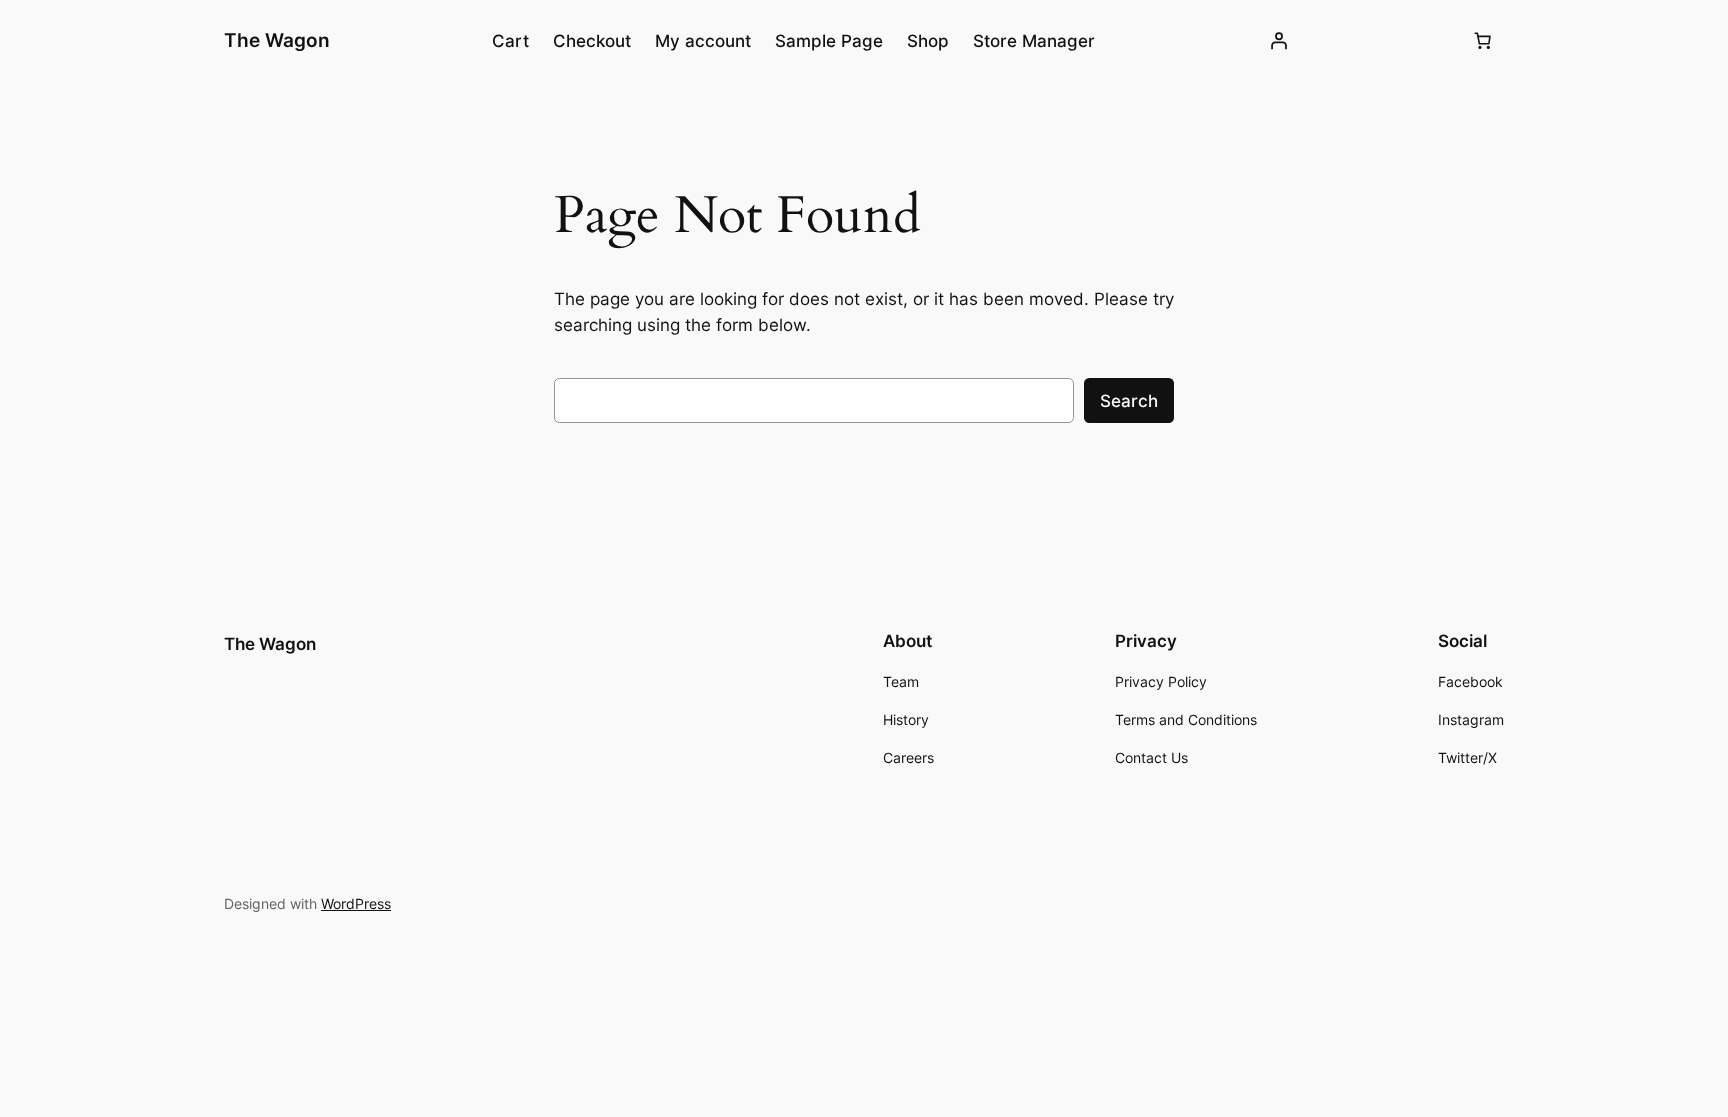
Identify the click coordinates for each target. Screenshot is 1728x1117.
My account (703, 41)
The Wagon (277, 40)
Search (1129, 401)
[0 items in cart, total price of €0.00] (1483, 41)
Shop (928, 41)
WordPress (356, 903)
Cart (510, 41)
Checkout (592, 41)
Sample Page (829, 41)
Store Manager (1034, 41)
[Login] (1279, 41)
